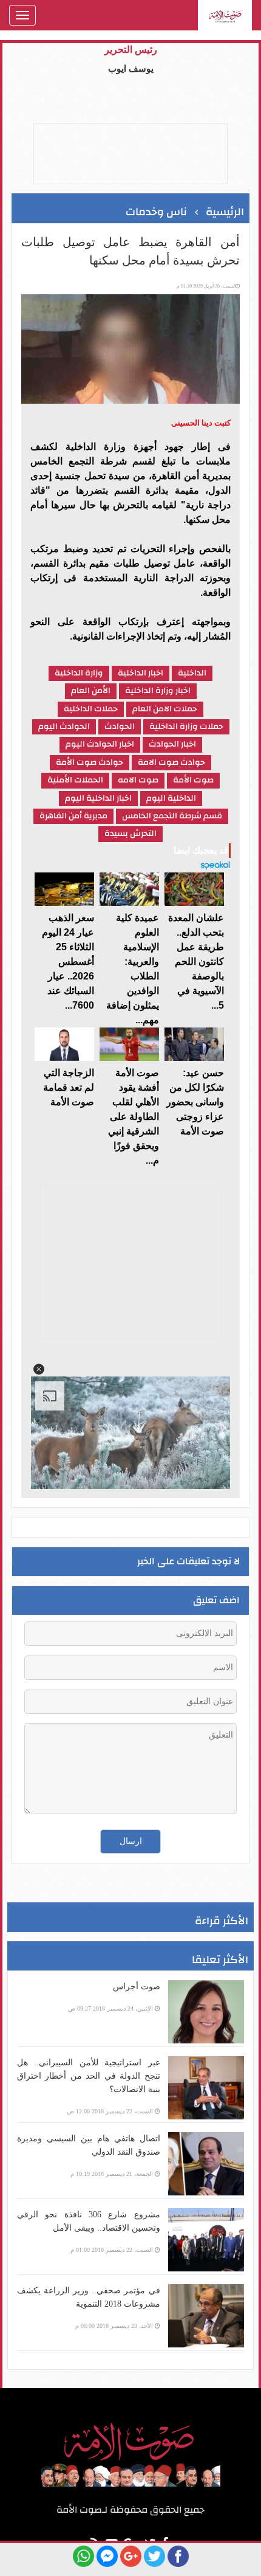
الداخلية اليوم (171, 799)
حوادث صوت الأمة (90, 763)
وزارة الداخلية (79, 673)
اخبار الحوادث (172, 744)
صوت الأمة (193, 780)
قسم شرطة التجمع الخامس (172, 816)
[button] (39, 1369)
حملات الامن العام (165, 709)
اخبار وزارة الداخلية (158, 691)
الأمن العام (91, 691)
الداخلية (192, 673)
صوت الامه (138, 780)
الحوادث (120, 727)
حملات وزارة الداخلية (186, 727)
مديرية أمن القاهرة (73, 816)
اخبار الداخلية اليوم (98, 799)
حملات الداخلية (91, 709)
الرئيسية (225, 212)
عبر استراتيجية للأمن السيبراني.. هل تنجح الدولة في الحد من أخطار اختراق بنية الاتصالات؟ (89, 2076)
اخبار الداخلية (141, 673)
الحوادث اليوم (64, 727)
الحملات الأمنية (75, 780)
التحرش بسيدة (130, 834)
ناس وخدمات (156, 212)
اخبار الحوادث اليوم (100, 744)
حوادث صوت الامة (171, 763)
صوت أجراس (137, 1987)
